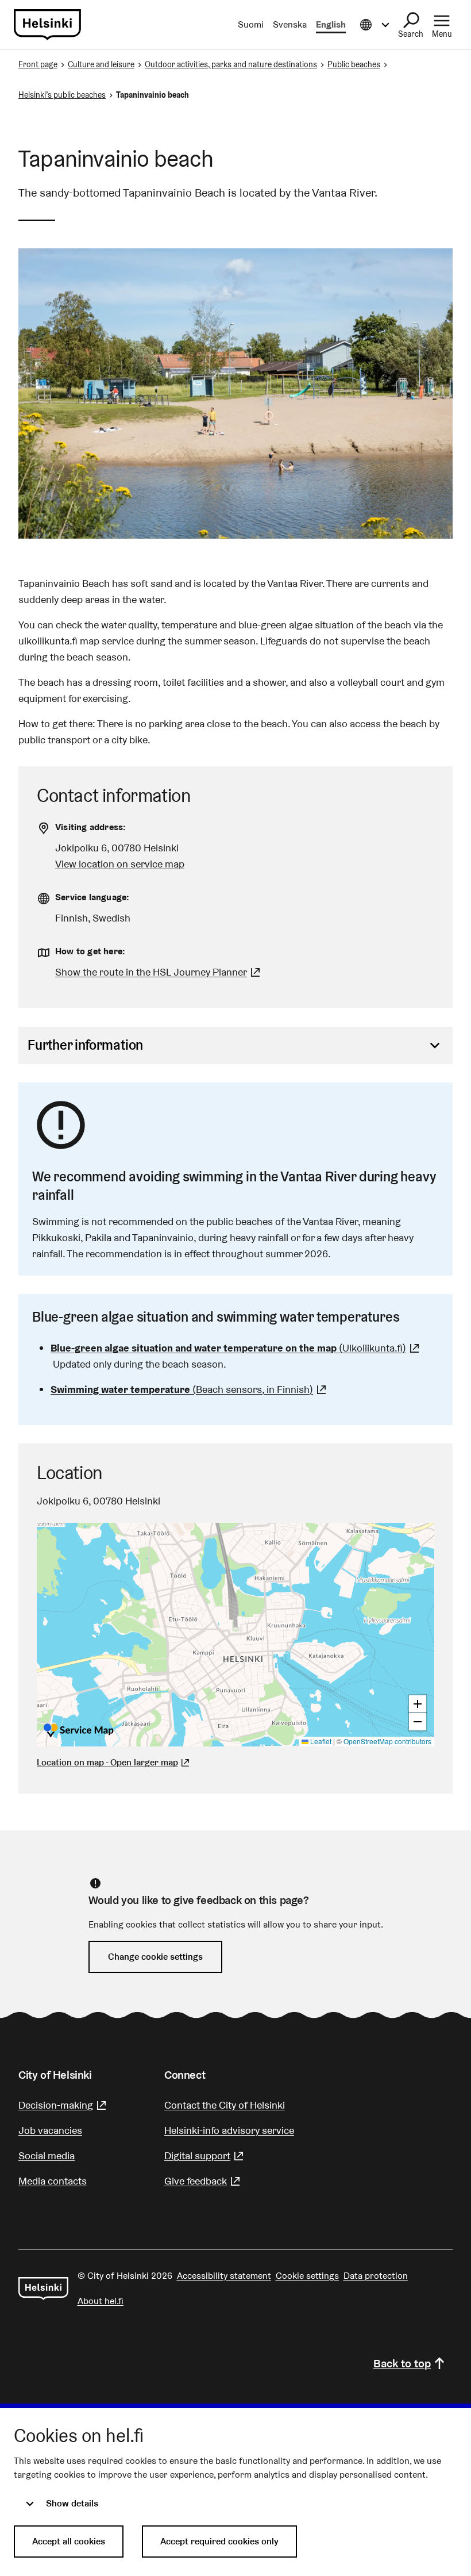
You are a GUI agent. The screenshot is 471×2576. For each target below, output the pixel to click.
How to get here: (90, 951)
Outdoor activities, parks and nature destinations (231, 64)
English (331, 24)
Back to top (402, 2363)
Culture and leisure (101, 64)
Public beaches (354, 64)
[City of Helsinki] (43, 2289)
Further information (85, 1045)
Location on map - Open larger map (107, 1762)
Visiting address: (90, 827)
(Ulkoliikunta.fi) (236, 1348)
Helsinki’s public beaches (62, 95)
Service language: (92, 897)
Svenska (290, 24)
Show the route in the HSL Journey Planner (151, 972)
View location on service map (120, 864)
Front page (38, 64)
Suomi (251, 24)
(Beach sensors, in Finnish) (190, 1389)
